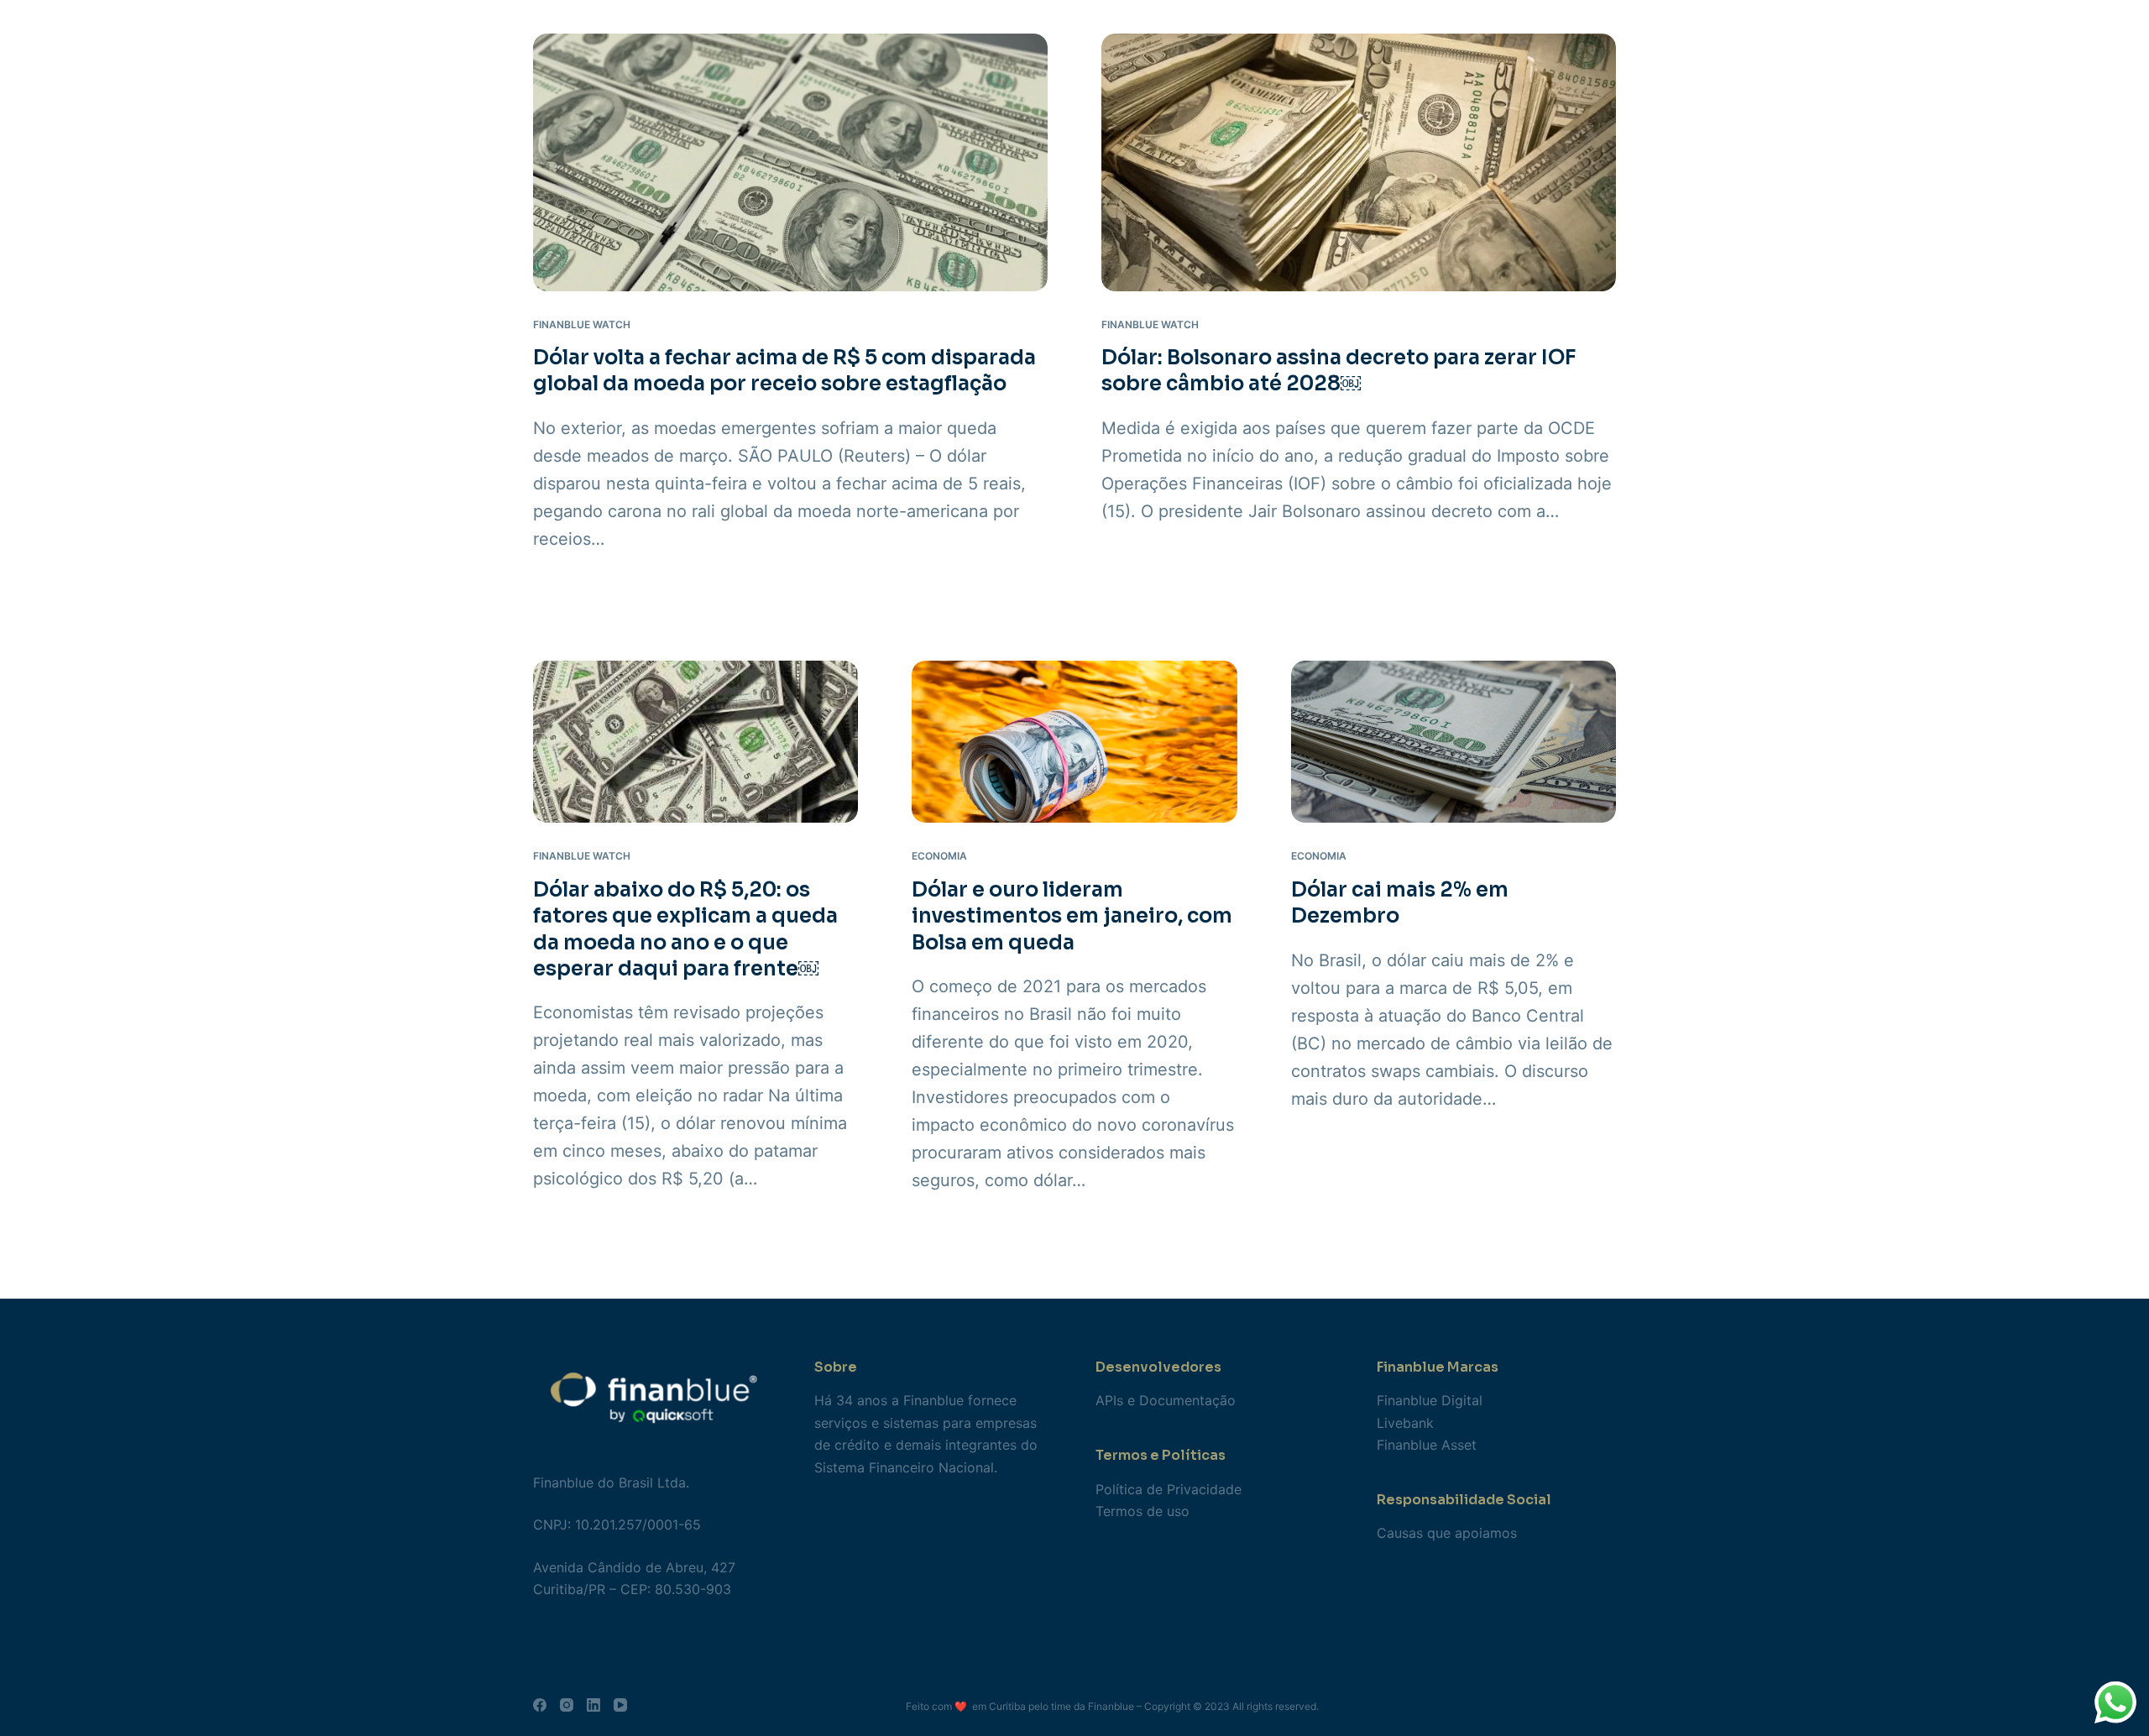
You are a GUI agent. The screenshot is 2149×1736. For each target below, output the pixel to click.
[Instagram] (567, 1705)
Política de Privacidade (1169, 1489)
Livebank (1405, 1423)
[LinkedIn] (593, 1705)
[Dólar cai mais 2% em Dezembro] (1454, 742)
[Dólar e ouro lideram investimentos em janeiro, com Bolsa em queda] (1074, 742)
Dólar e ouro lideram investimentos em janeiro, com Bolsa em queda (1072, 916)
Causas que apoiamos (1447, 1533)
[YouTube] (620, 1705)
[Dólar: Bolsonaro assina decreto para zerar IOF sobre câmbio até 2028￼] (1359, 162)
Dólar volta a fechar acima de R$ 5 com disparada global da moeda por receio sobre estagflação (784, 371)
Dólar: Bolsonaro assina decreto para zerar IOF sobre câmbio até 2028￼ (1339, 371)
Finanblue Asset (1427, 1445)
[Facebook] (540, 1705)
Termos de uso (1142, 1511)
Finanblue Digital (1430, 1400)
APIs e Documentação (1166, 1400)
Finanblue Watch (582, 324)
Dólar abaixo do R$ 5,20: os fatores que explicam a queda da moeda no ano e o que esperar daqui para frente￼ (685, 929)
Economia (939, 856)
